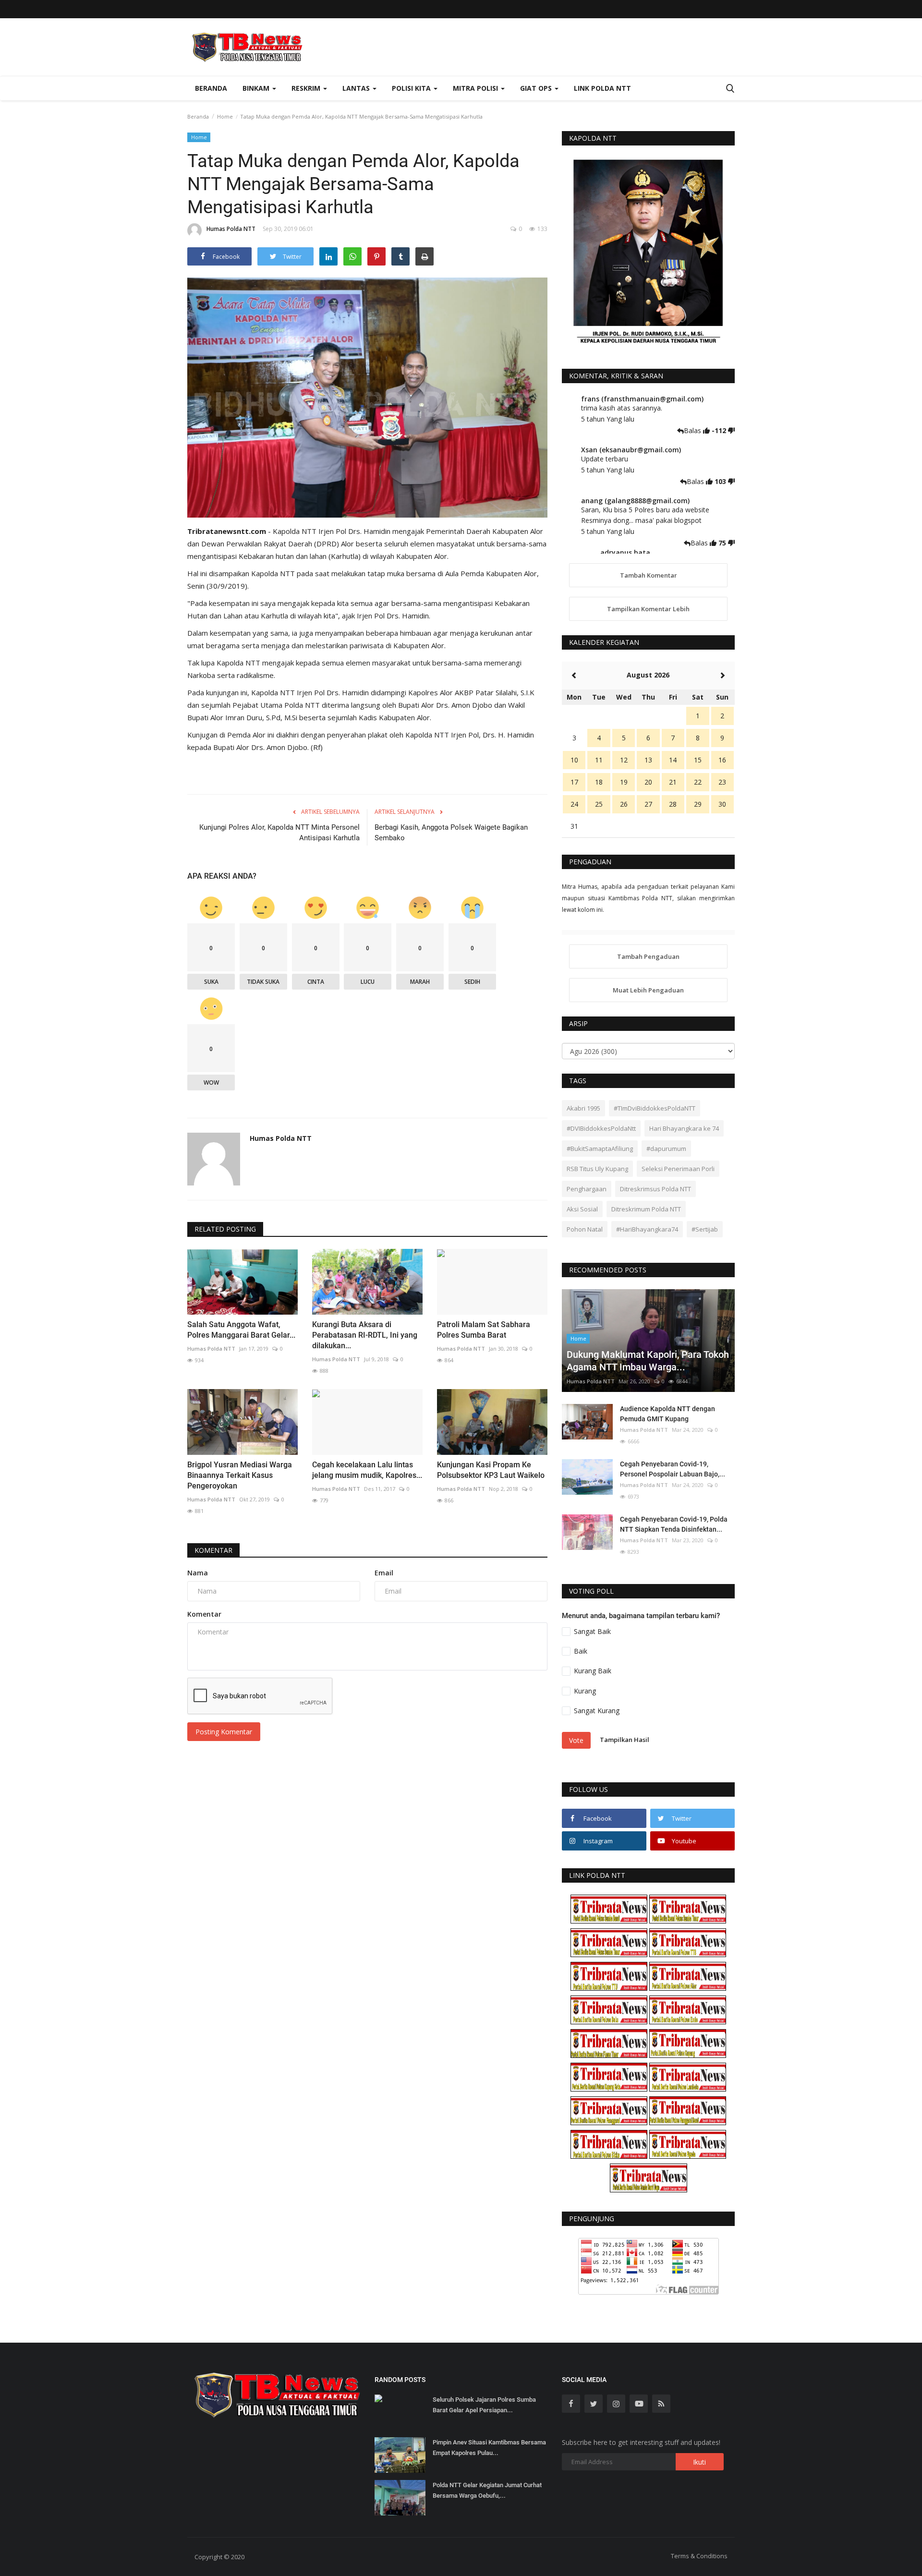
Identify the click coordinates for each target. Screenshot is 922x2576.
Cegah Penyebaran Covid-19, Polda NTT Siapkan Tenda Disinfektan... (674, 1524)
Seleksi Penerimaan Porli (678, 1169)
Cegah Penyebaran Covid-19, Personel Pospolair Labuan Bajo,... (673, 1469)
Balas (693, 430)
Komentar (213, 1550)
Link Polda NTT (602, 88)
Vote (576, 1740)
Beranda (211, 88)
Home (225, 116)
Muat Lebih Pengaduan (648, 990)
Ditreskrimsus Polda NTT (655, 1189)
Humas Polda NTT (231, 229)
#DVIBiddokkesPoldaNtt (601, 1128)
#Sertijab (705, 1229)
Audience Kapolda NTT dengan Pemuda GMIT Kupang (667, 1414)
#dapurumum (666, 1149)
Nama (198, 1573)
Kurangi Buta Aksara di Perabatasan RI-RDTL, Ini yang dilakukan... (365, 1335)
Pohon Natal (585, 1229)
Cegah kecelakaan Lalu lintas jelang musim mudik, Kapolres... (367, 1470)
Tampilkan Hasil (625, 1740)
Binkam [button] (257, 88)
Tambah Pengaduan (648, 956)
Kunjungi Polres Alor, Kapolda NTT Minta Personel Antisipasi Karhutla (279, 833)
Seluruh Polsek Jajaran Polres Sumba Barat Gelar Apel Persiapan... (484, 2405)
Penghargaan (587, 1189)
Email (384, 1573)
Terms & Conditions (699, 2556)
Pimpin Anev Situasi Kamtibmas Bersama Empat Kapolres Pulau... (489, 2448)
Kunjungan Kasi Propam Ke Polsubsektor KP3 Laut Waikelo (491, 1470)
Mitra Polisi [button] (476, 88)
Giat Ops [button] (537, 88)
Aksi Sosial (582, 1209)
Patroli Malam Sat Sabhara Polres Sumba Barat (484, 1330)
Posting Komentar (224, 1732)
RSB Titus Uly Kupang (597, 1169)
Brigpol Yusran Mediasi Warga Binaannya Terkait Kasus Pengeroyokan (240, 1475)
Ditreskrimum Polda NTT (646, 1209)
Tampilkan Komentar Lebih (648, 609)
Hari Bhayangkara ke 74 (684, 1128)
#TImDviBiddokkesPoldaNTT (655, 1108)
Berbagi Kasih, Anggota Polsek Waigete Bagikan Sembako (451, 833)
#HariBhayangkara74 (647, 1229)
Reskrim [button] (307, 88)
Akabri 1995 (583, 1108)
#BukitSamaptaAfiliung (600, 1149)
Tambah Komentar (649, 575)
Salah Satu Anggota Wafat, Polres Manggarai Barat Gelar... (241, 1330)
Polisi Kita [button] (412, 88)
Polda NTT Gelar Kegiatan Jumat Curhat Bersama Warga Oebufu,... (487, 2490)
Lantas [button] (357, 88)
